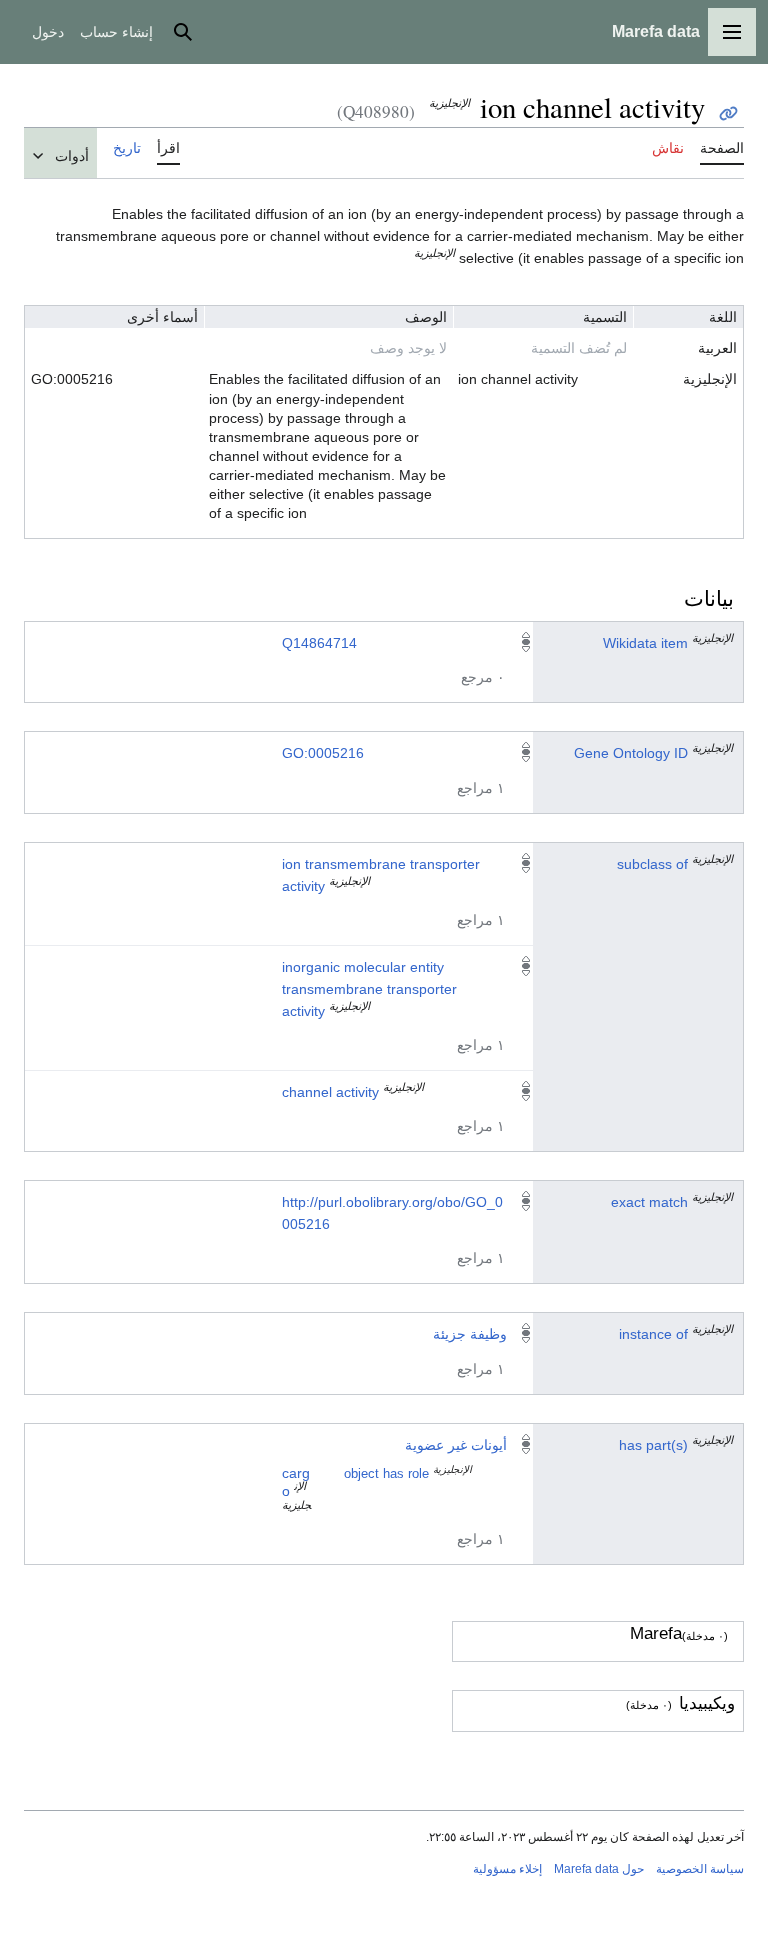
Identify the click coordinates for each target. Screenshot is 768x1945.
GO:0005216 (323, 753)
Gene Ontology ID (631, 753)
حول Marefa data (599, 1869)
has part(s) (653, 1445)
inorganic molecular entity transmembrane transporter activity (369, 989)
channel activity (330, 1092)
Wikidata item (645, 643)
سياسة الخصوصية (700, 1869)
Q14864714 (319, 643)
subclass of (652, 864)
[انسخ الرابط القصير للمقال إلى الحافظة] (728, 113)
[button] (732, 32)
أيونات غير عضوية (456, 1445)
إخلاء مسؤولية (507, 1869)
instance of (653, 1334)
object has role (386, 1474)
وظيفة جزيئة (470, 1334)
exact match (649, 1202)
